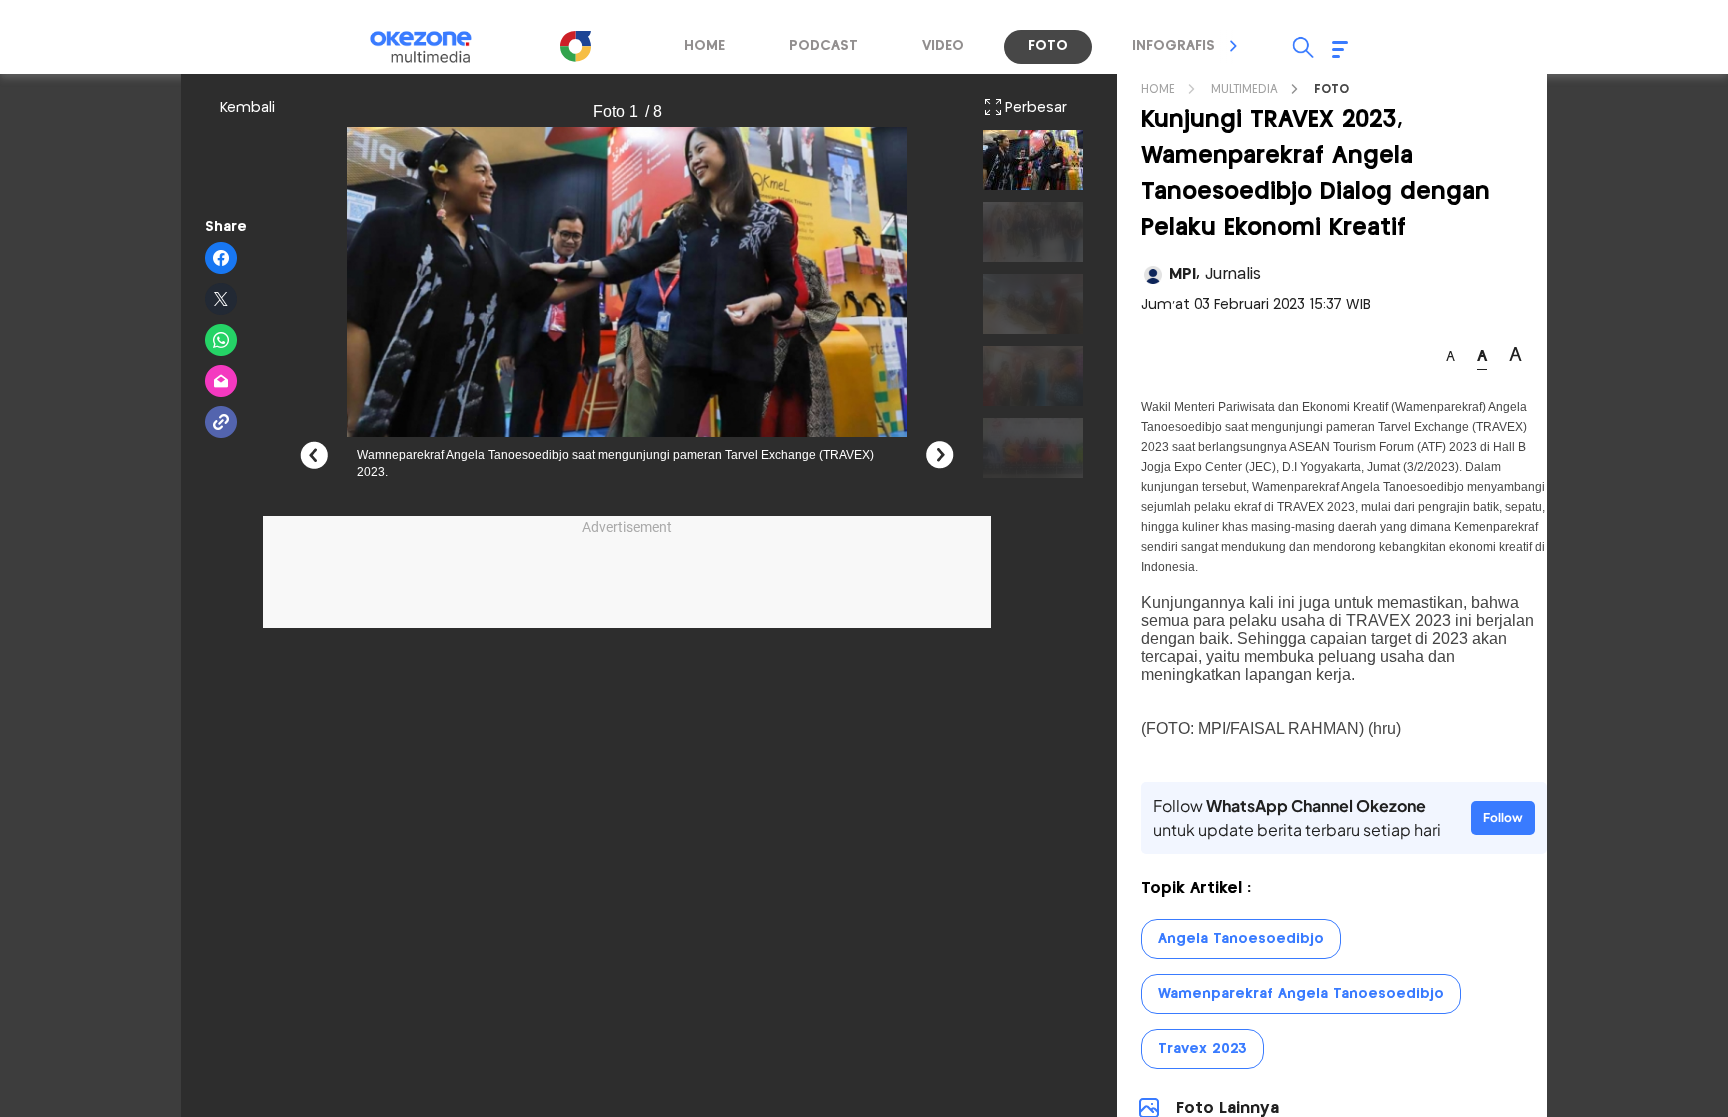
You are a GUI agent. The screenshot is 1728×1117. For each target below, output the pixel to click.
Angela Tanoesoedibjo (1241, 939)
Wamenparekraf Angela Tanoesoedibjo (1301, 994)
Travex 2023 (1202, 1049)
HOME (1158, 89)
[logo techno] (434, 47)
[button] (1234, 46)
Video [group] (943, 46)
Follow (1503, 817)
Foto (1331, 89)
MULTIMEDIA (1244, 89)
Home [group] (704, 46)
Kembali (247, 108)
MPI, (1215, 274)
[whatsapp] (221, 341)
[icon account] (1153, 275)
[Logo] (575, 46)
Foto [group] (1048, 46)
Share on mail (221, 382)
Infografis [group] (1173, 46)
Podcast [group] (823, 46)
